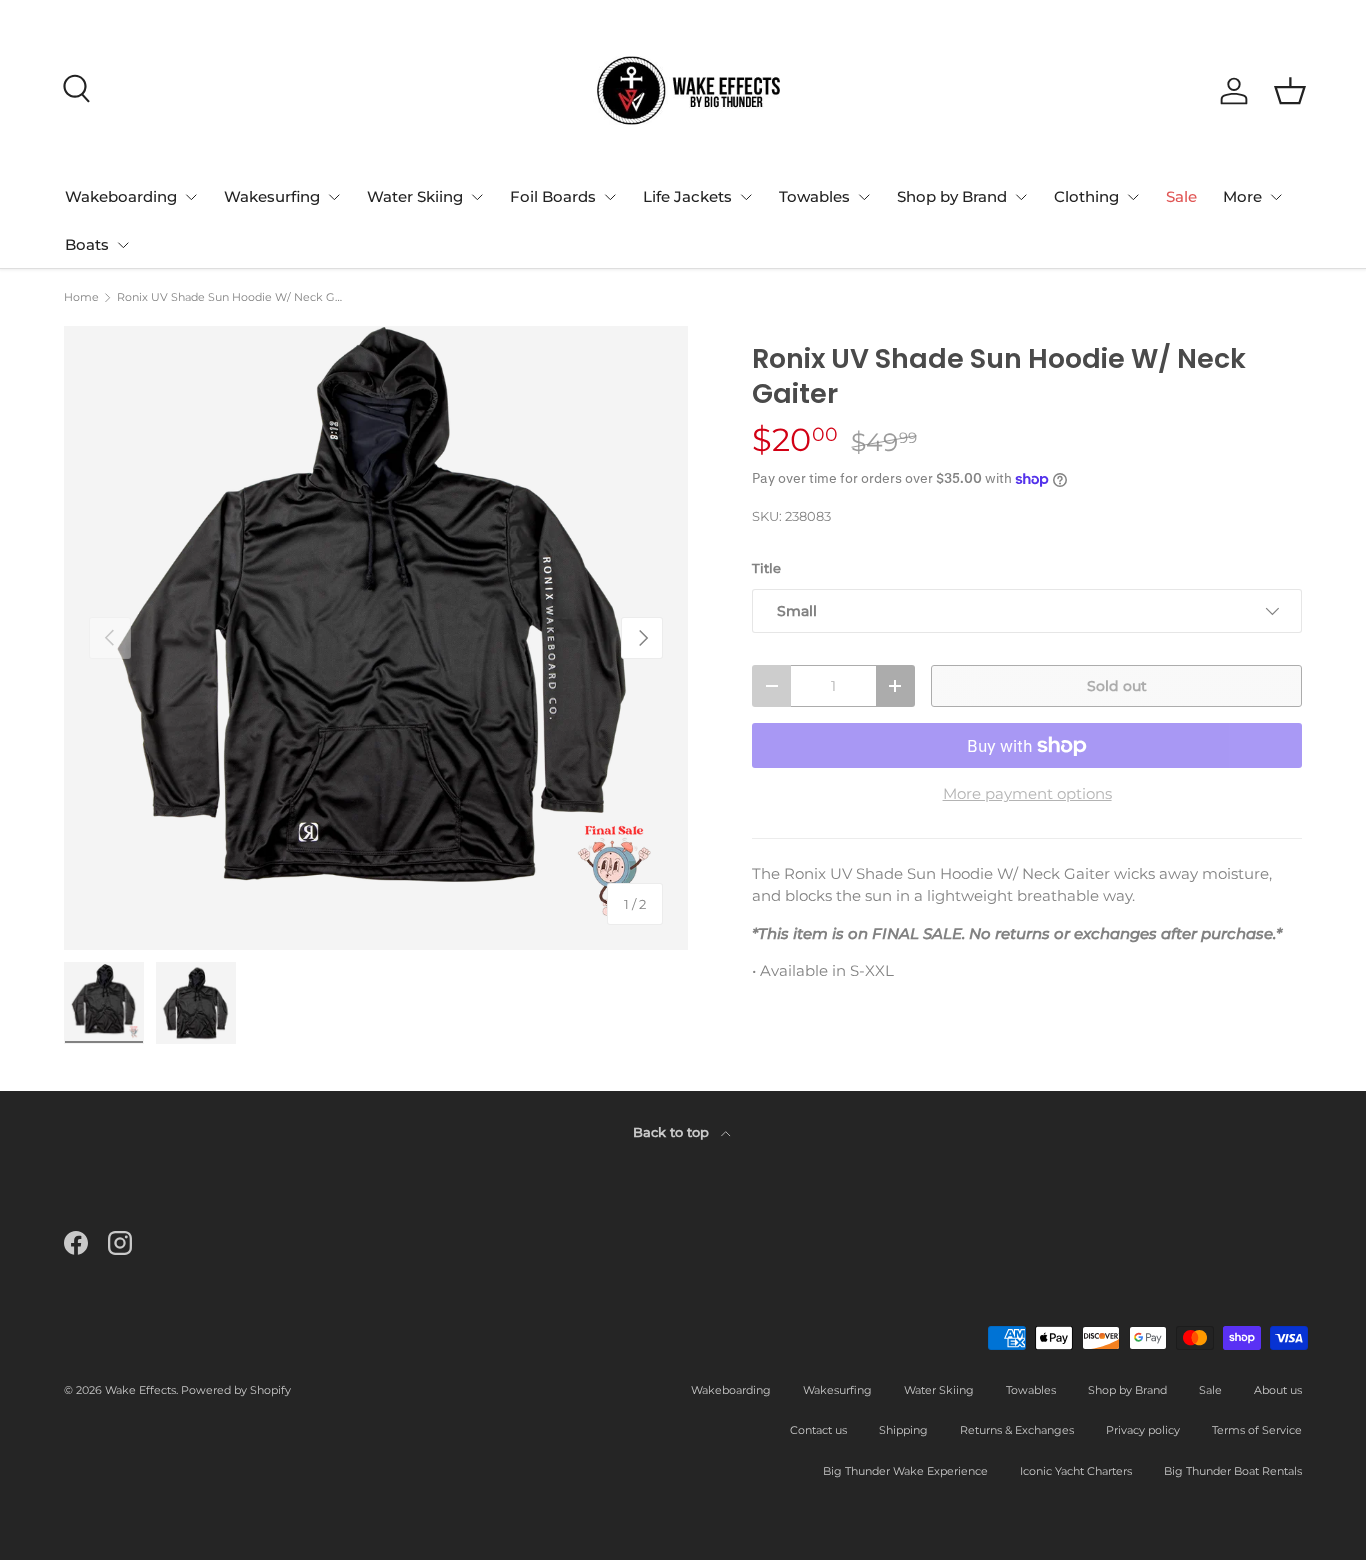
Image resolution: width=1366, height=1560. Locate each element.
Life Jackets (687, 196)
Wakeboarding (121, 196)
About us (1278, 1390)
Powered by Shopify (236, 1390)
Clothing (1086, 196)
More (1242, 196)
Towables (814, 196)
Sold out (1117, 686)
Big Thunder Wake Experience (905, 1471)
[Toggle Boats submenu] (123, 245)
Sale (1181, 196)
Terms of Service (1257, 1430)
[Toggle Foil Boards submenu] (610, 197)
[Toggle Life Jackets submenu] (746, 197)
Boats (87, 244)
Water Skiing (415, 196)
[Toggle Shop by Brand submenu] (1021, 197)
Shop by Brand (952, 196)
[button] (1290, 91)
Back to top (673, 1132)
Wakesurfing (272, 196)
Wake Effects (140, 1390)
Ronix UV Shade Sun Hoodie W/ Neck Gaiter (229, 297)
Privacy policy (1143, 1430)
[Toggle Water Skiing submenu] (477, 197)
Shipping (903, 1430)
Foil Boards (553, 196)
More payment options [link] (1027, 793)
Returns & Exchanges (1017, 1430)
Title (766, 568)
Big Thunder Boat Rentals (1233, 1471)
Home (81, 297)
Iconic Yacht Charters (1076, 1471)
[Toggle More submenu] (1276, 197)
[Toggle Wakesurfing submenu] (334, 197)
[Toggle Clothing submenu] (1133, 197)
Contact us (818, 1430)
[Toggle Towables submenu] (864, 197)
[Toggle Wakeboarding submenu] (191, 197)
